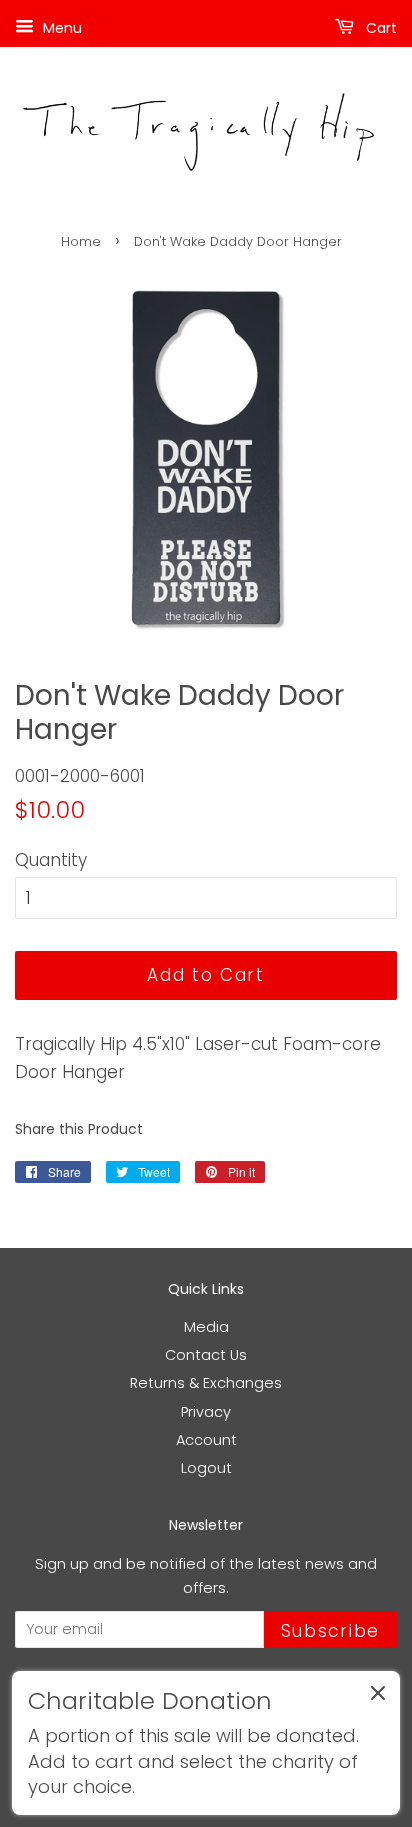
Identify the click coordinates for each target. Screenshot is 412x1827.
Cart (379, 28)
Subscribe (330, 1631)
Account (206, 1440)
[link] (206, 1743)
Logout (206, 1468)
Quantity (51, 860)
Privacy (206, 1412)
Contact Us (206, 1355)
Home (81, 241)
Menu (60, 28)
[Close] (378, 1697)
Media (206, 1327)
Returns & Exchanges (206, 1383)
